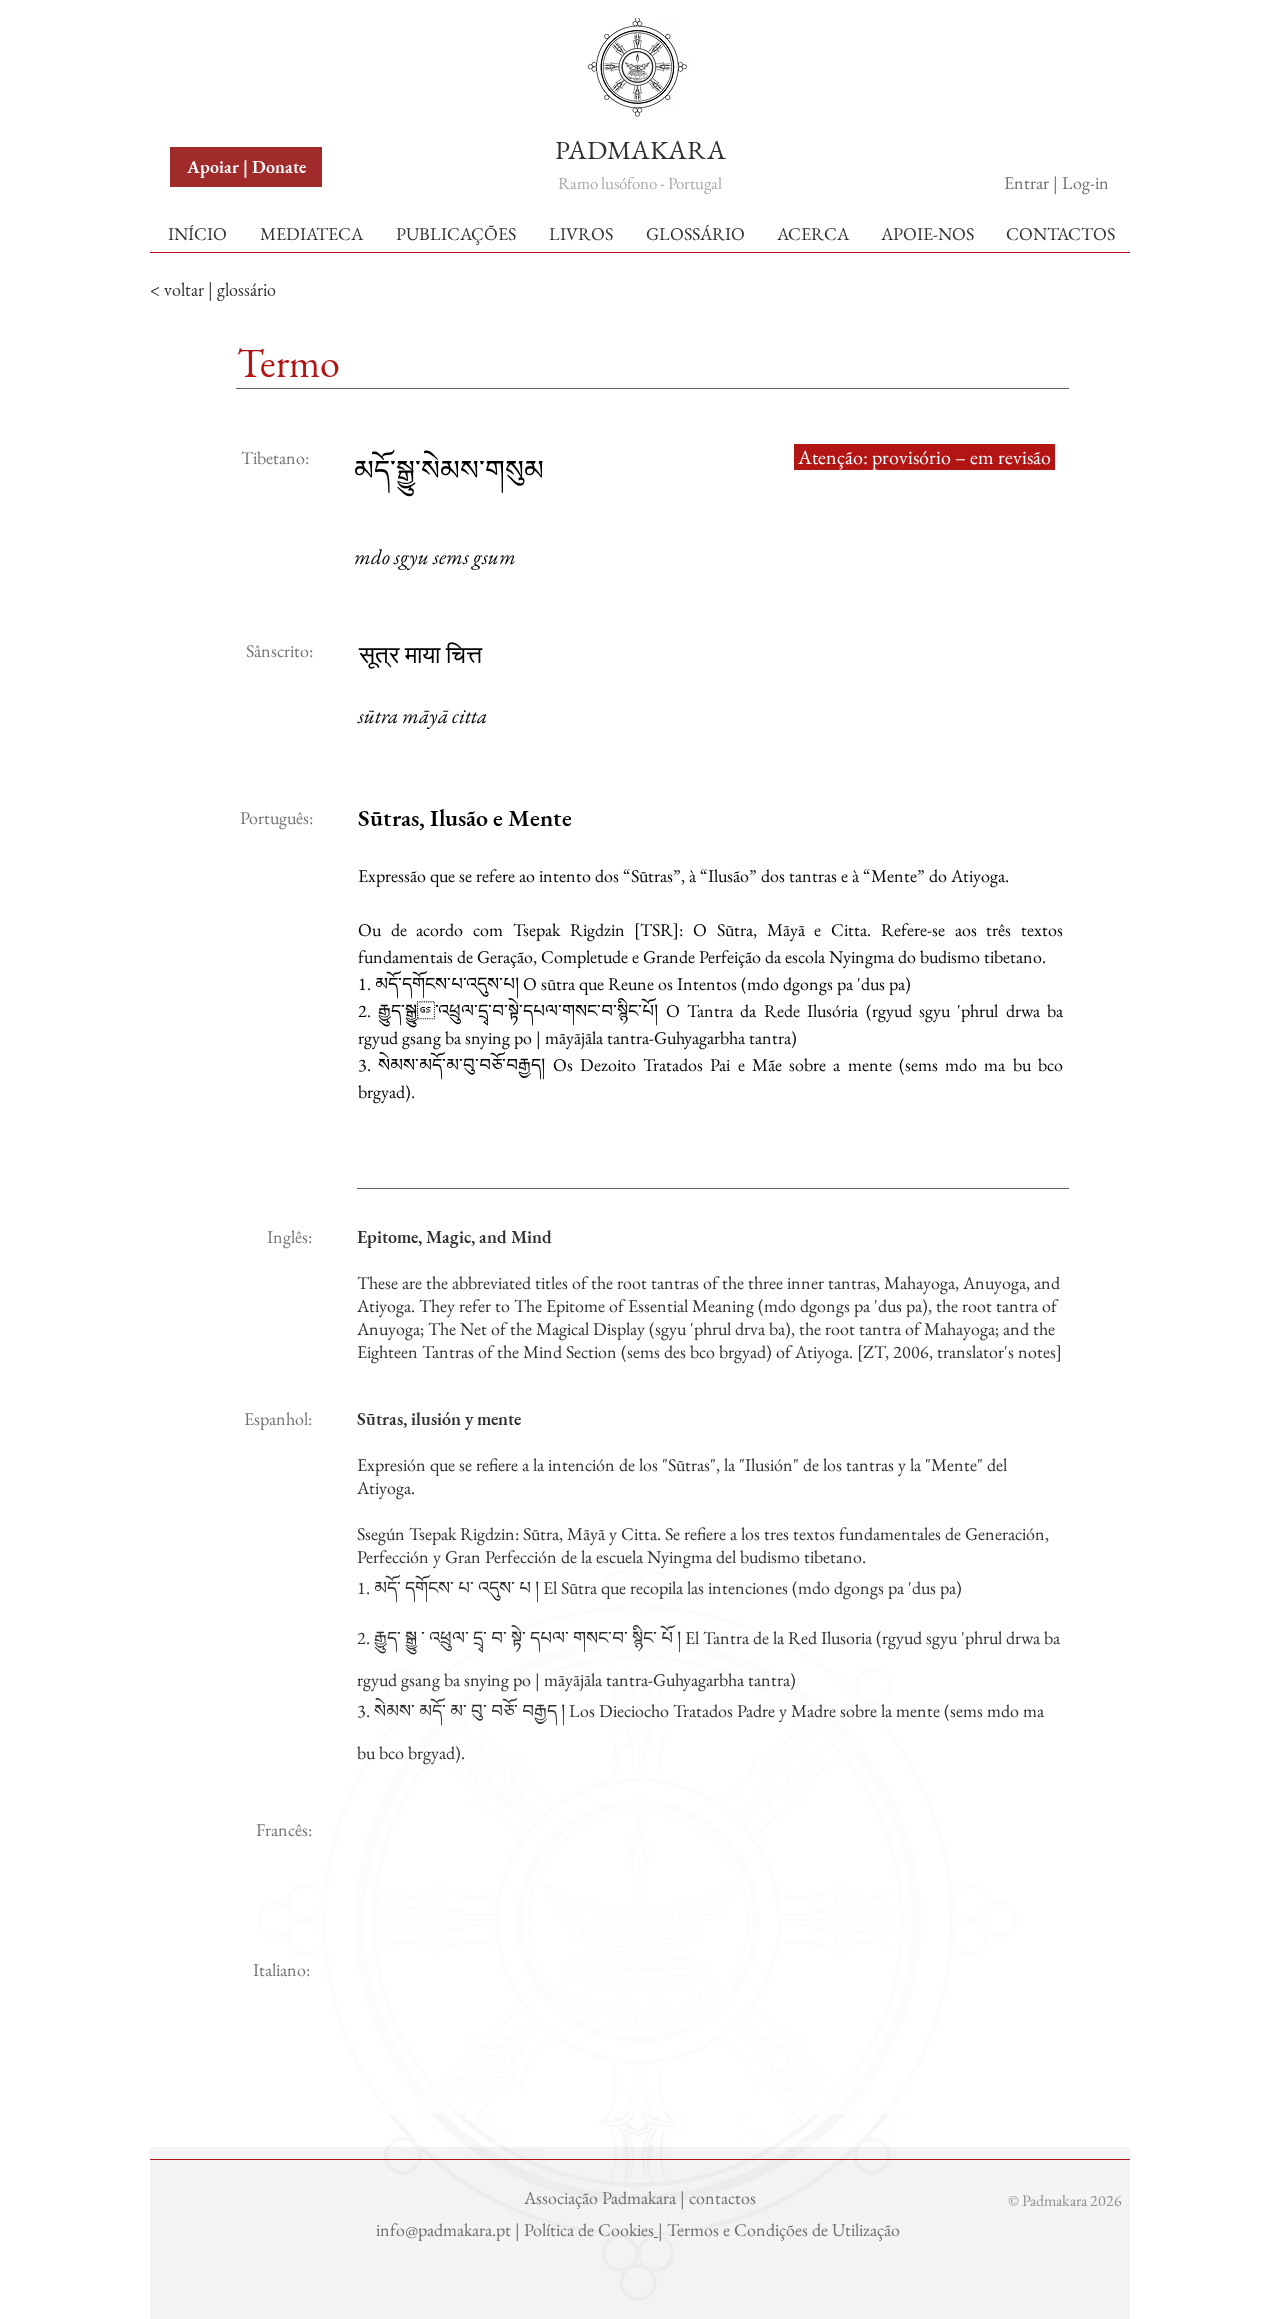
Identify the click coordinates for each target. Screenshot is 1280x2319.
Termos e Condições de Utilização (785, 2229)
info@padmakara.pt (445, 2229)
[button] (217, 38)
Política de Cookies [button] (589, 2229)
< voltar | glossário (213, 289)
